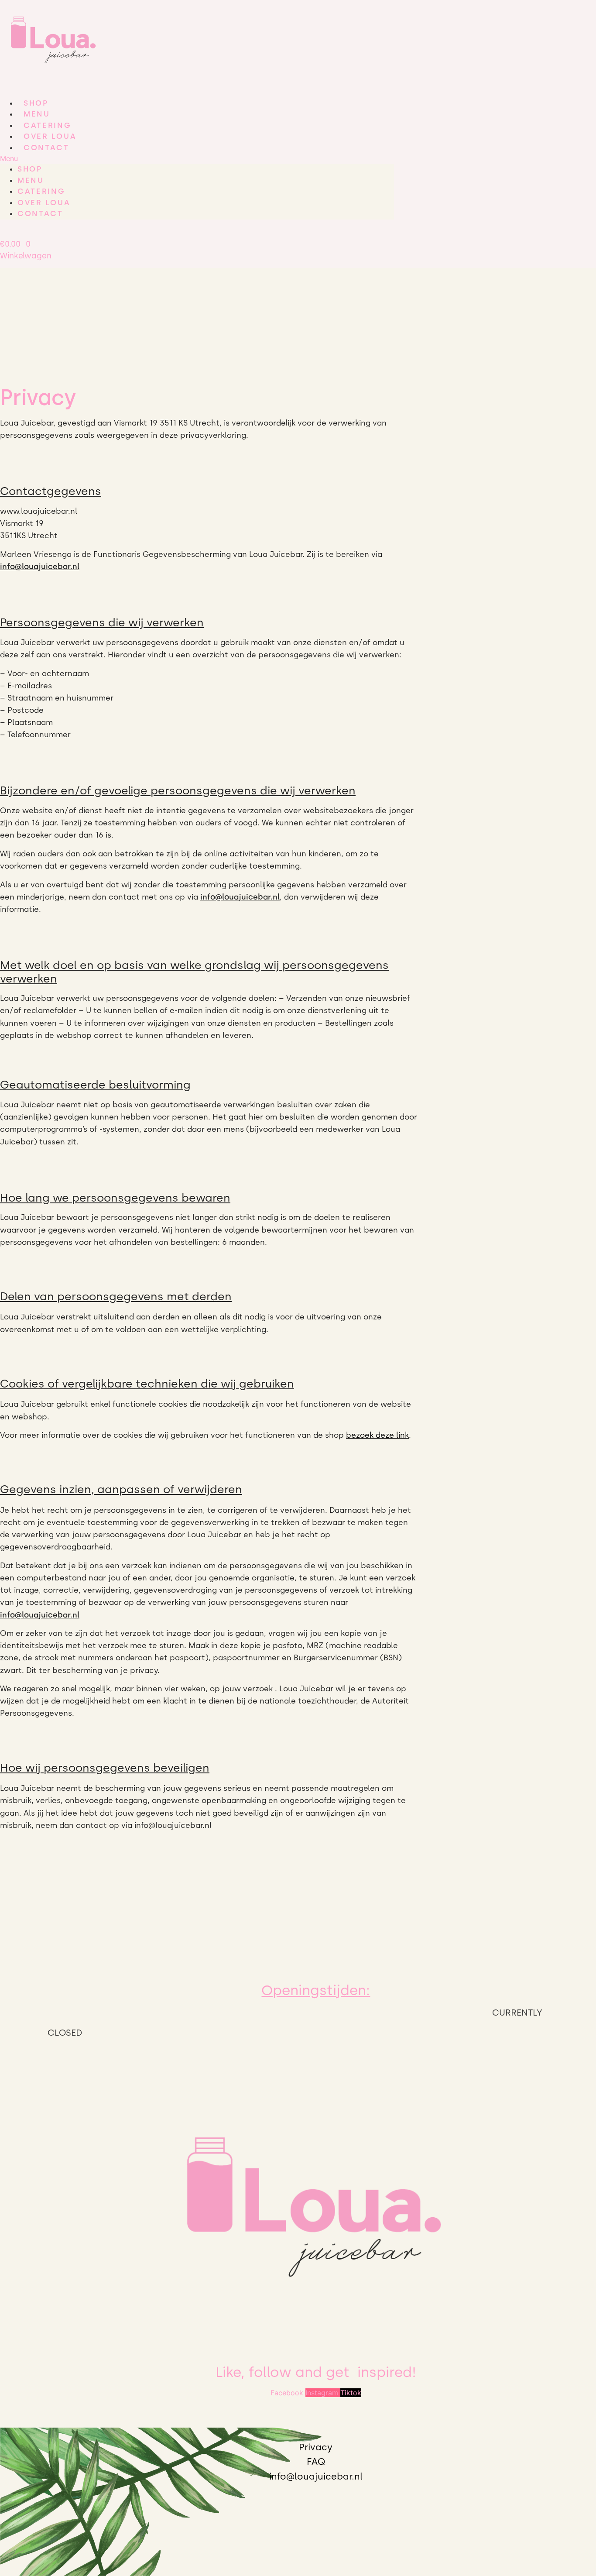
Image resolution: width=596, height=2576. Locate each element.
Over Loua (50, 136)
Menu (37, 114)
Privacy (316, 2447)
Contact (46, 148)
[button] (197, 158)
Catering (48, 125)
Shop (36, 103)
